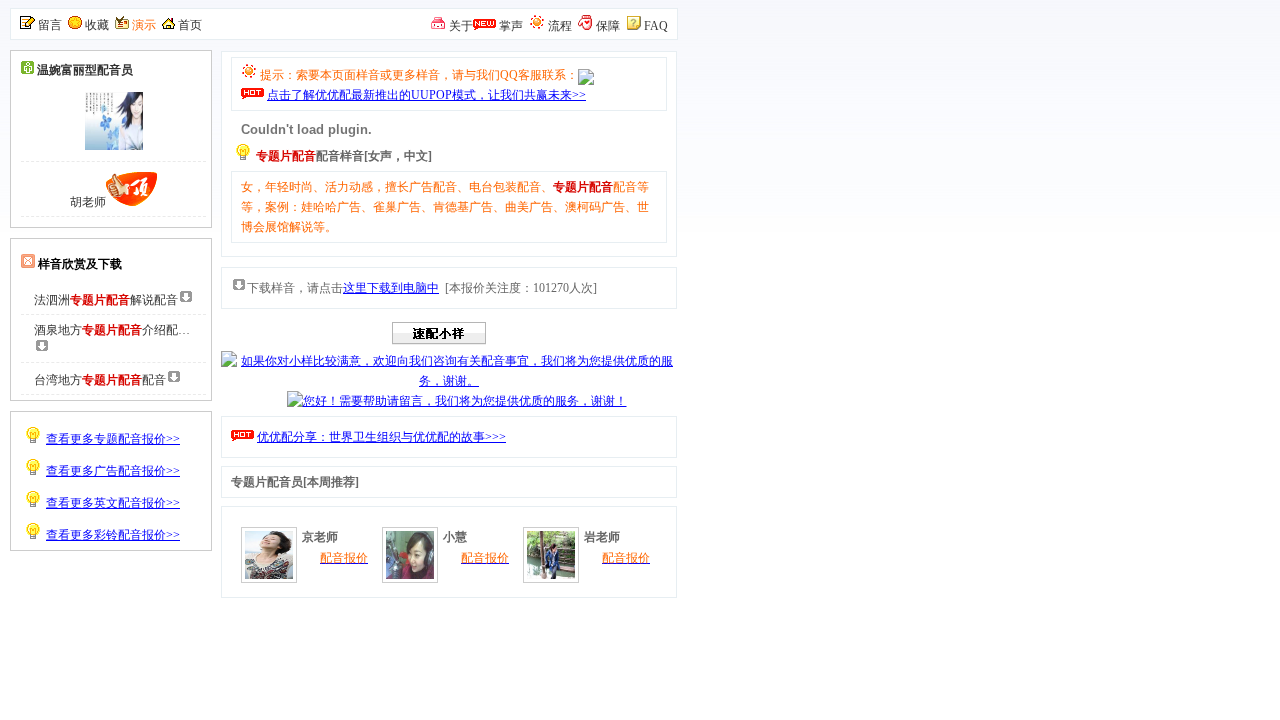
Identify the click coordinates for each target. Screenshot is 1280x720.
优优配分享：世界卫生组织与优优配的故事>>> (381, 437)
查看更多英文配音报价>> (113, 503)
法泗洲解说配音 (106, 300)
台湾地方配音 (100, 380)
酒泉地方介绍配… (112, 330)
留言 (50, 25)
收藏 (97, 25)
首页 (190, 25)
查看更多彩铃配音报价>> (113, 535)
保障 (608, 26)
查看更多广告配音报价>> (113, 471)
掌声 (511, 26)
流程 (560, 26)
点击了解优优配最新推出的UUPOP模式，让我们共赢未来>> (426, 95)
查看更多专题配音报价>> (113, 439)
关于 (461, 26)
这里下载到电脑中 (391, 288)
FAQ (656, 26)
